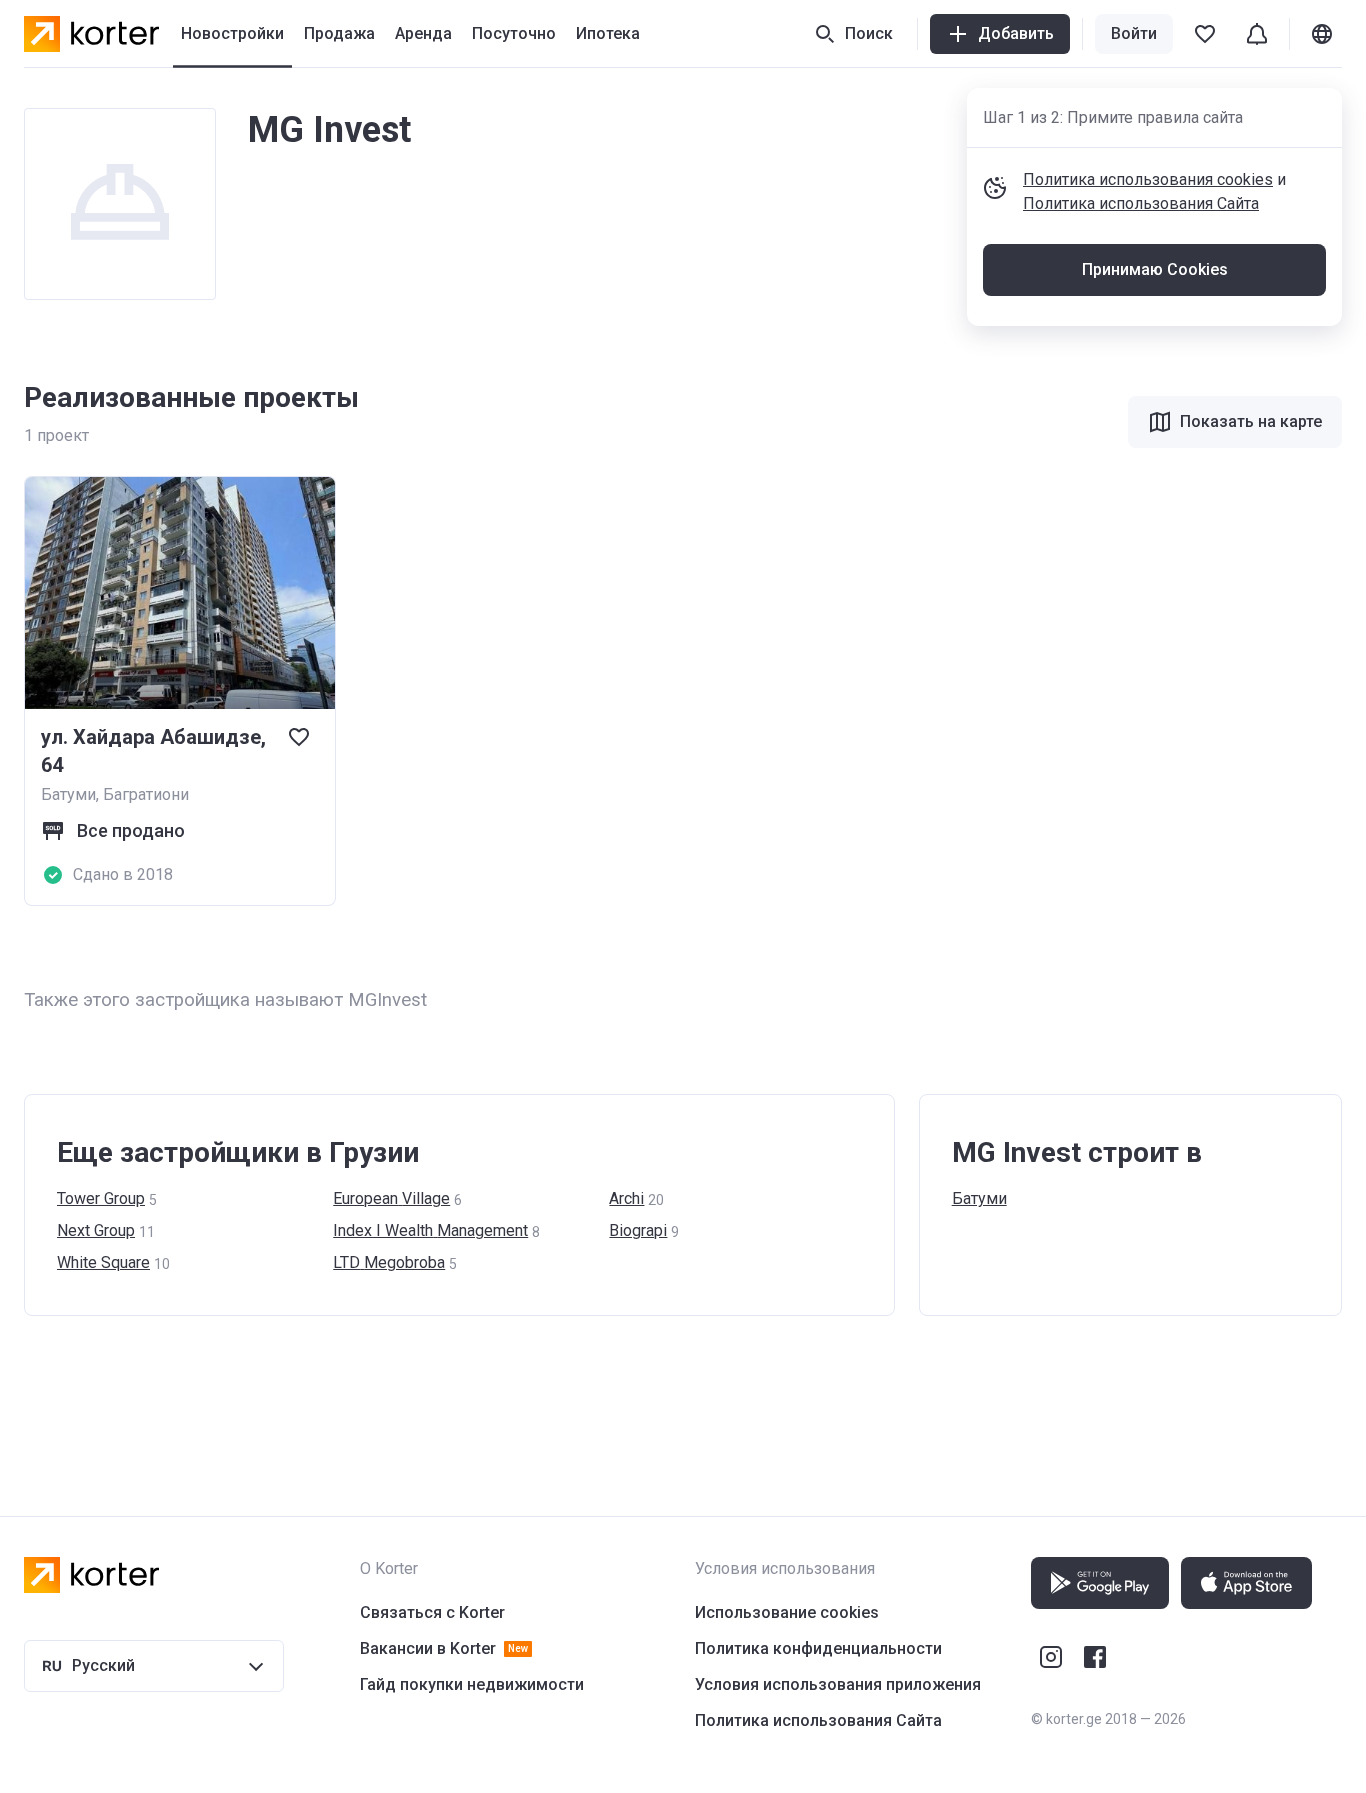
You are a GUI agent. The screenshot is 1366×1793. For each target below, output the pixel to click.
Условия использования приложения (838, 1684)
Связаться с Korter (432, 1612)
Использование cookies (787, 1612)
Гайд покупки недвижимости (472, 1684)
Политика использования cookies (1148, 179)
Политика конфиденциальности (818, 1648)
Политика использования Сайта (1141, 203)
